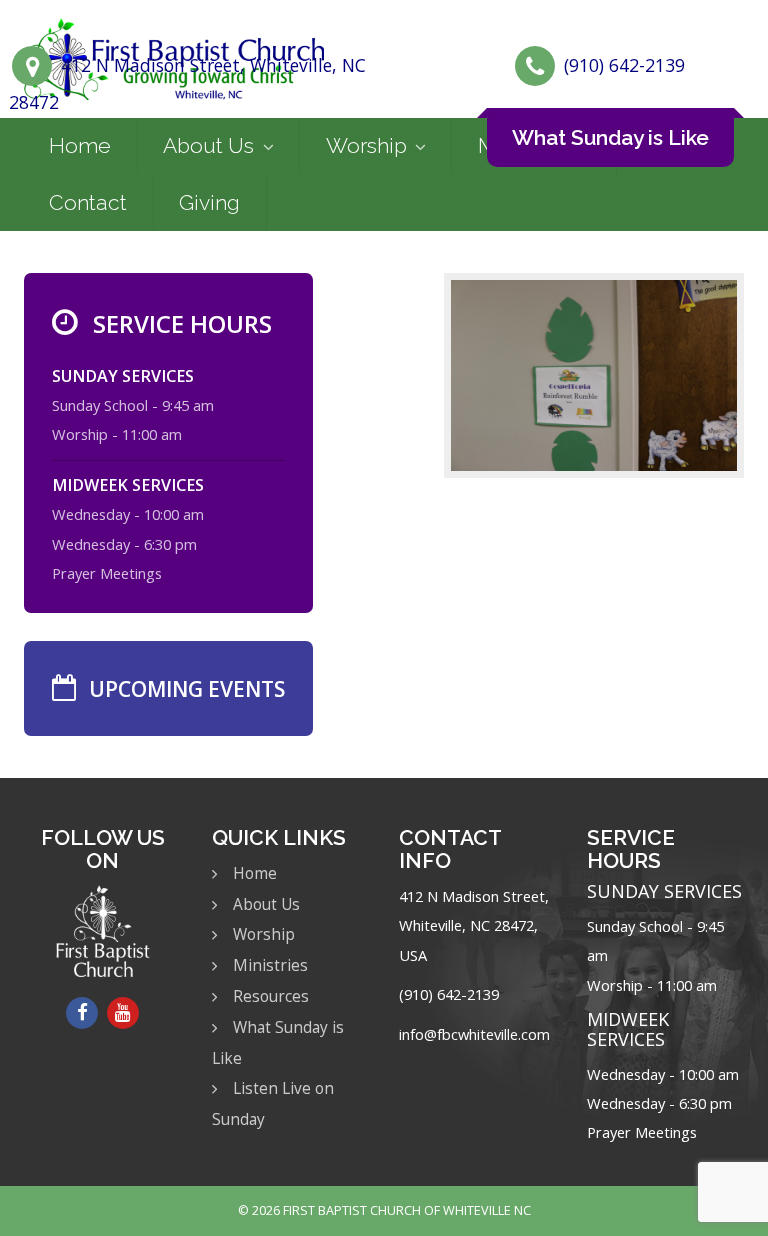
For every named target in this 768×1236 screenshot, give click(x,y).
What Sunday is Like (610, 137)
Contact (88, 202)
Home (80, 145)
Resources (271, 996)
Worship (366, 145)
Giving (209, 202)
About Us (208, 145)
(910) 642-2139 (624, 65)
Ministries (270, 965)
